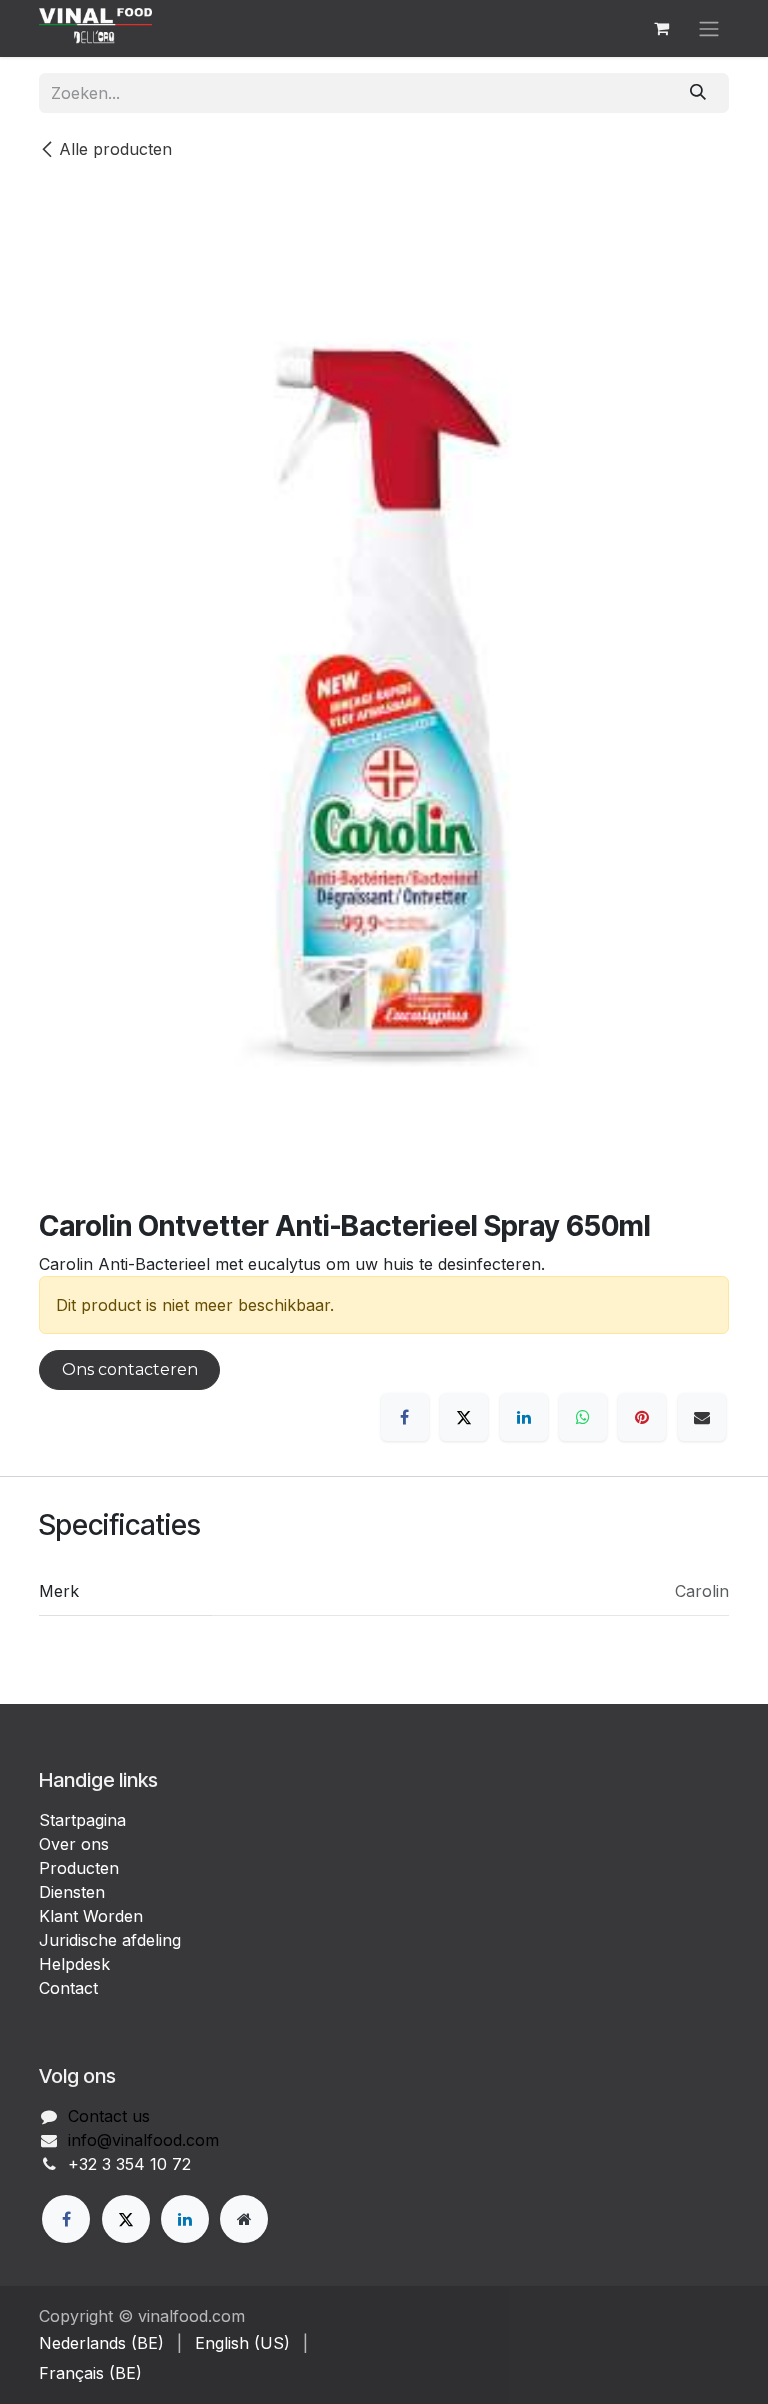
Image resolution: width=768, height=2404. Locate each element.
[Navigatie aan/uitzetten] (709, 28)
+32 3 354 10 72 (129, 2164)
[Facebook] (405, 1417)
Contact (68, 1988)
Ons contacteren (130, 1369)
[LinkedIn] (524, 1417)
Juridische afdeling (110, 1940)
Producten (79, 1868)
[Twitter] (126, 2219)
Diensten (72, 1892)
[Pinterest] (642, 1417)
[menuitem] (101, 2343)
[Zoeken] (698, 93)
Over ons (74, 1844)
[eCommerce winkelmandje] (661, 28)
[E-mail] (702, 1417)
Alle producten (115, 149)
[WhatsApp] (583, 1417)
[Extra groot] (244, 2219)
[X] (464, 1417)
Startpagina (82, 1820)
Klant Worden (91, 1916)
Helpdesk (74, 1964)
